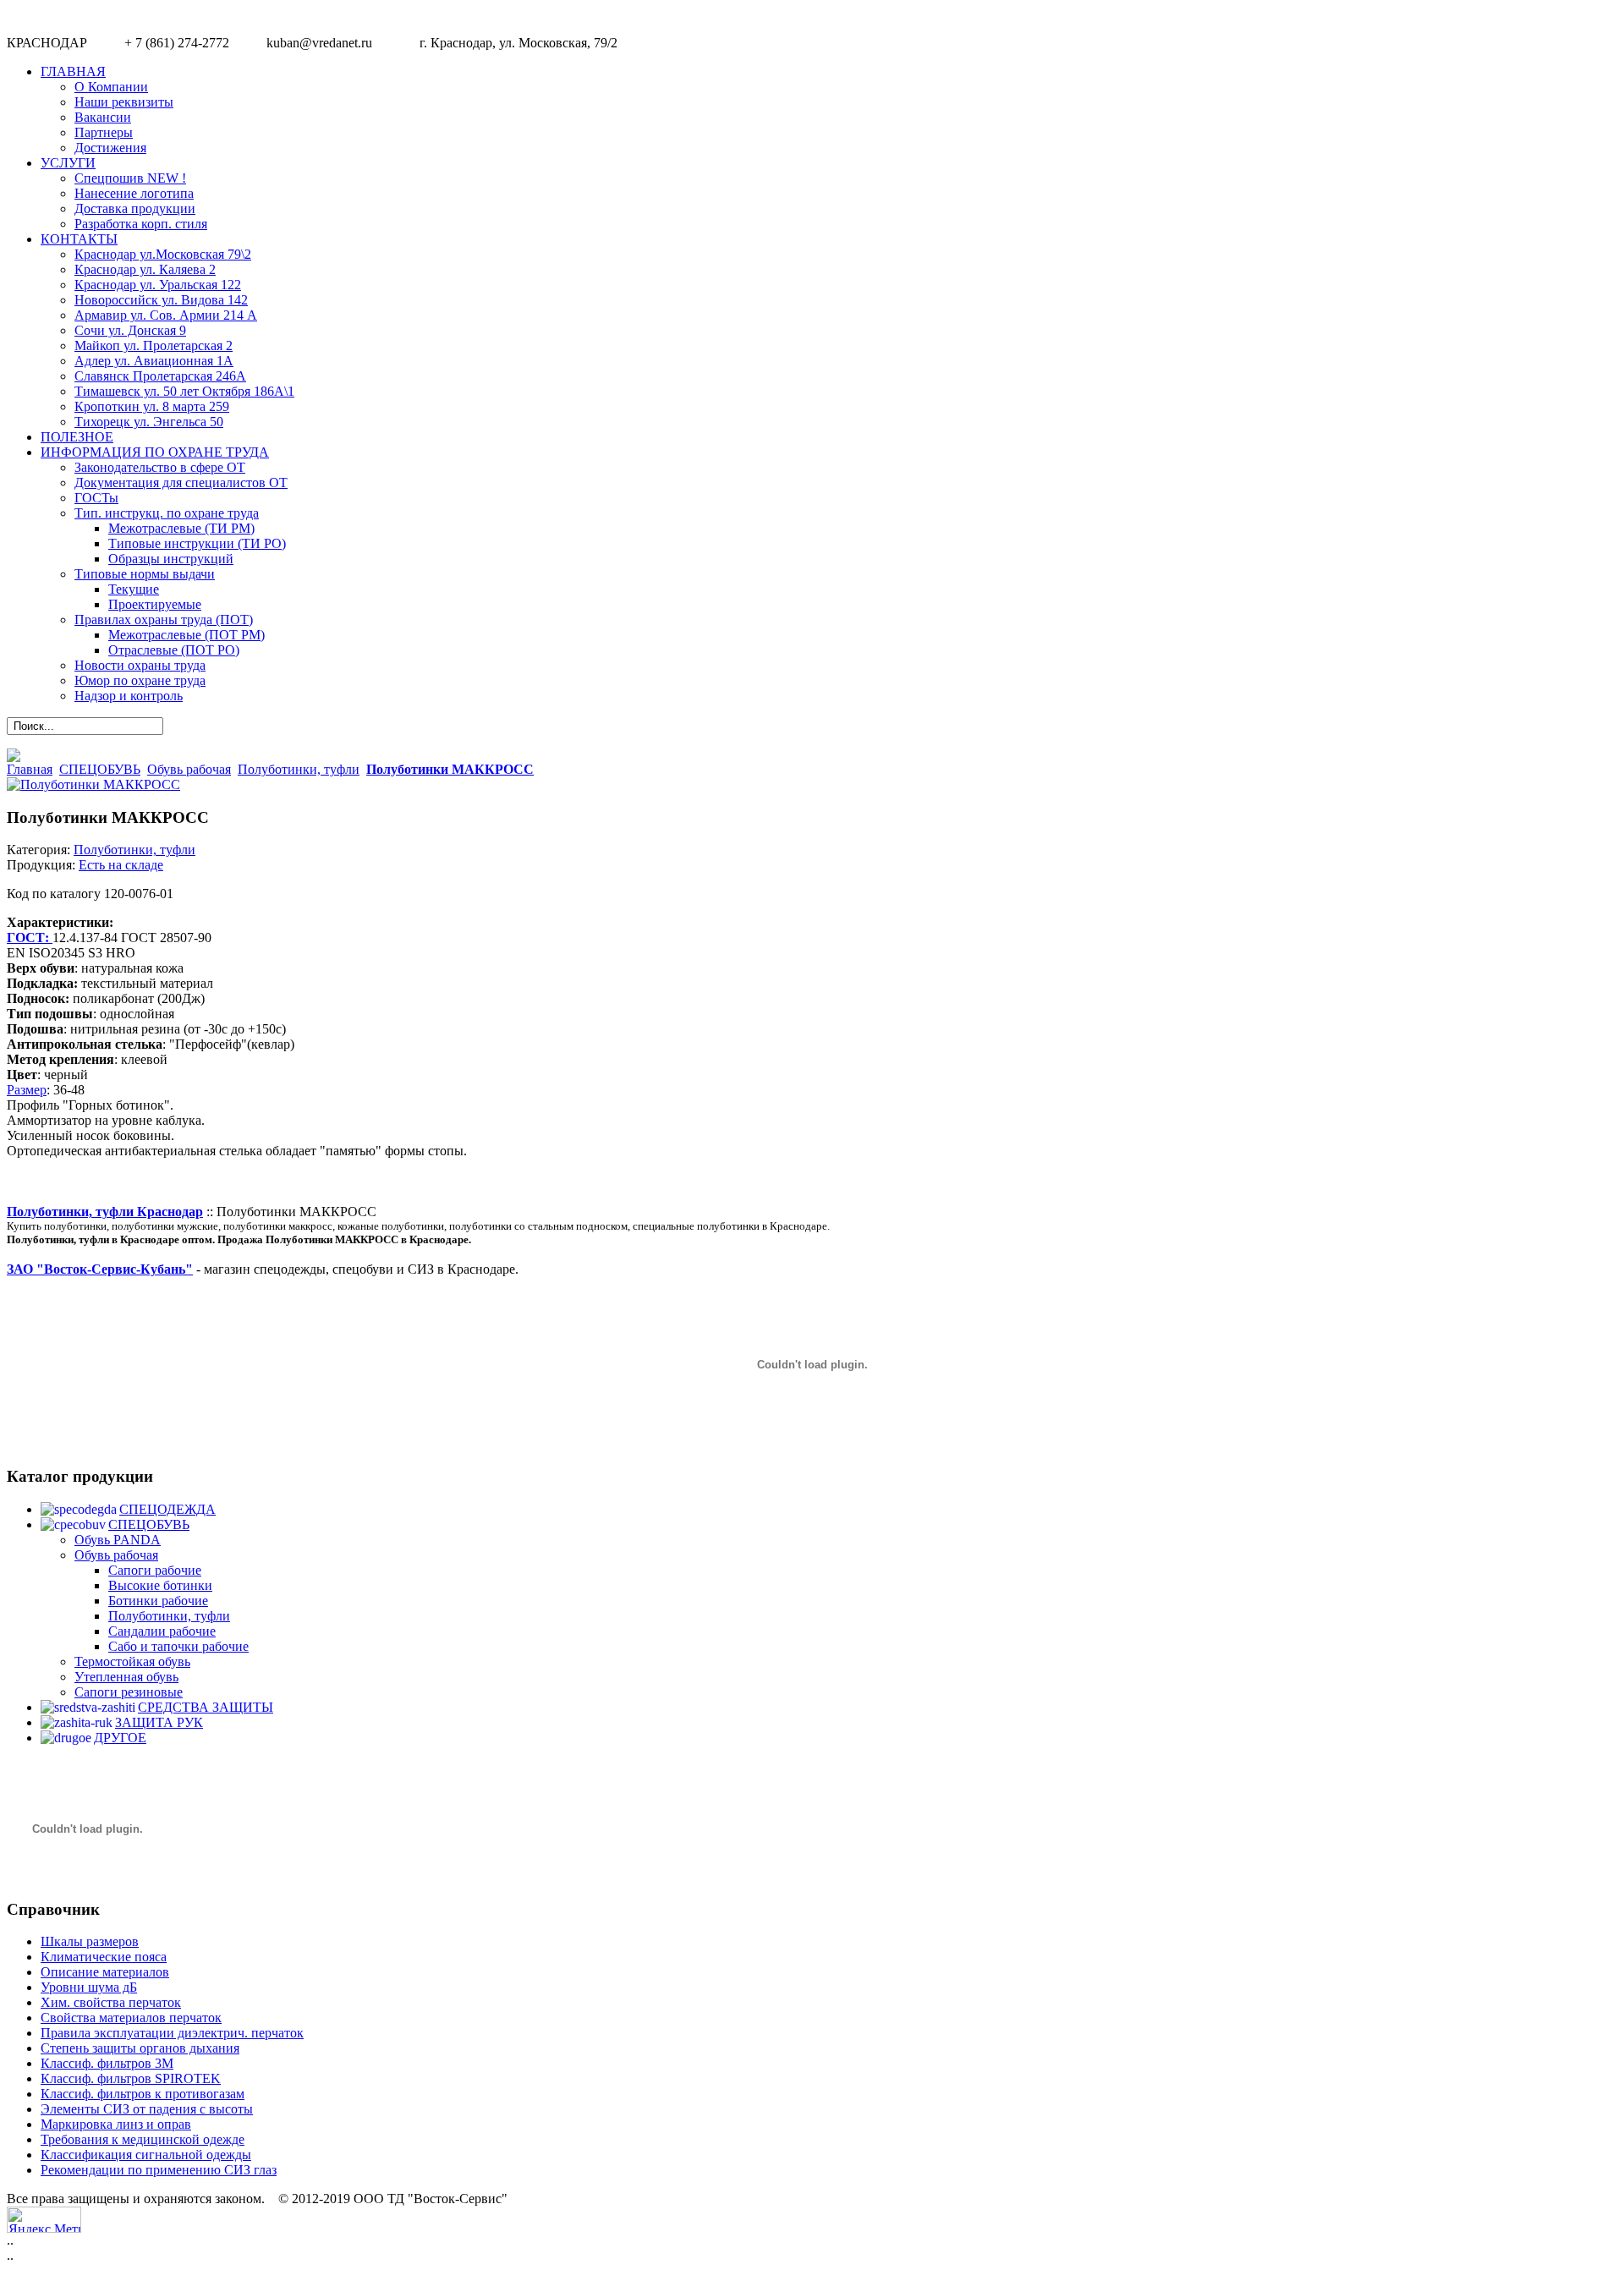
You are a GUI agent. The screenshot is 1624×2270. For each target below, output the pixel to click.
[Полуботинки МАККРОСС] (93, 784)
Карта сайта (1580, 2216)
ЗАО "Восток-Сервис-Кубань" (100, 1269)
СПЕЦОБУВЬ (100, 769)
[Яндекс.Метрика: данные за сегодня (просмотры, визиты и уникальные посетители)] (44, 2220)
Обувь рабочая (189, 769)
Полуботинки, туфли (299, 769)
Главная (30, 769)
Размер (27, 1090)
